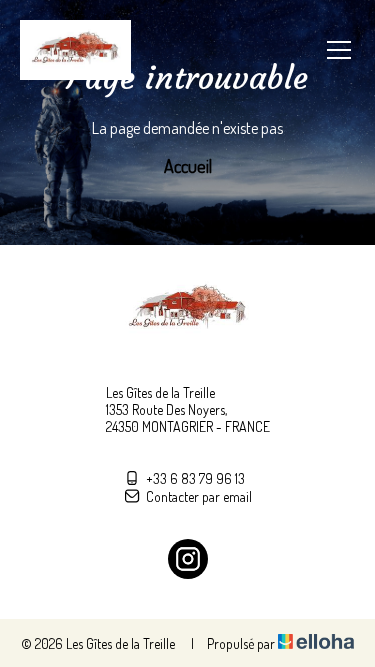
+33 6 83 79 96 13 (195, 478)
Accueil (188, 166)
